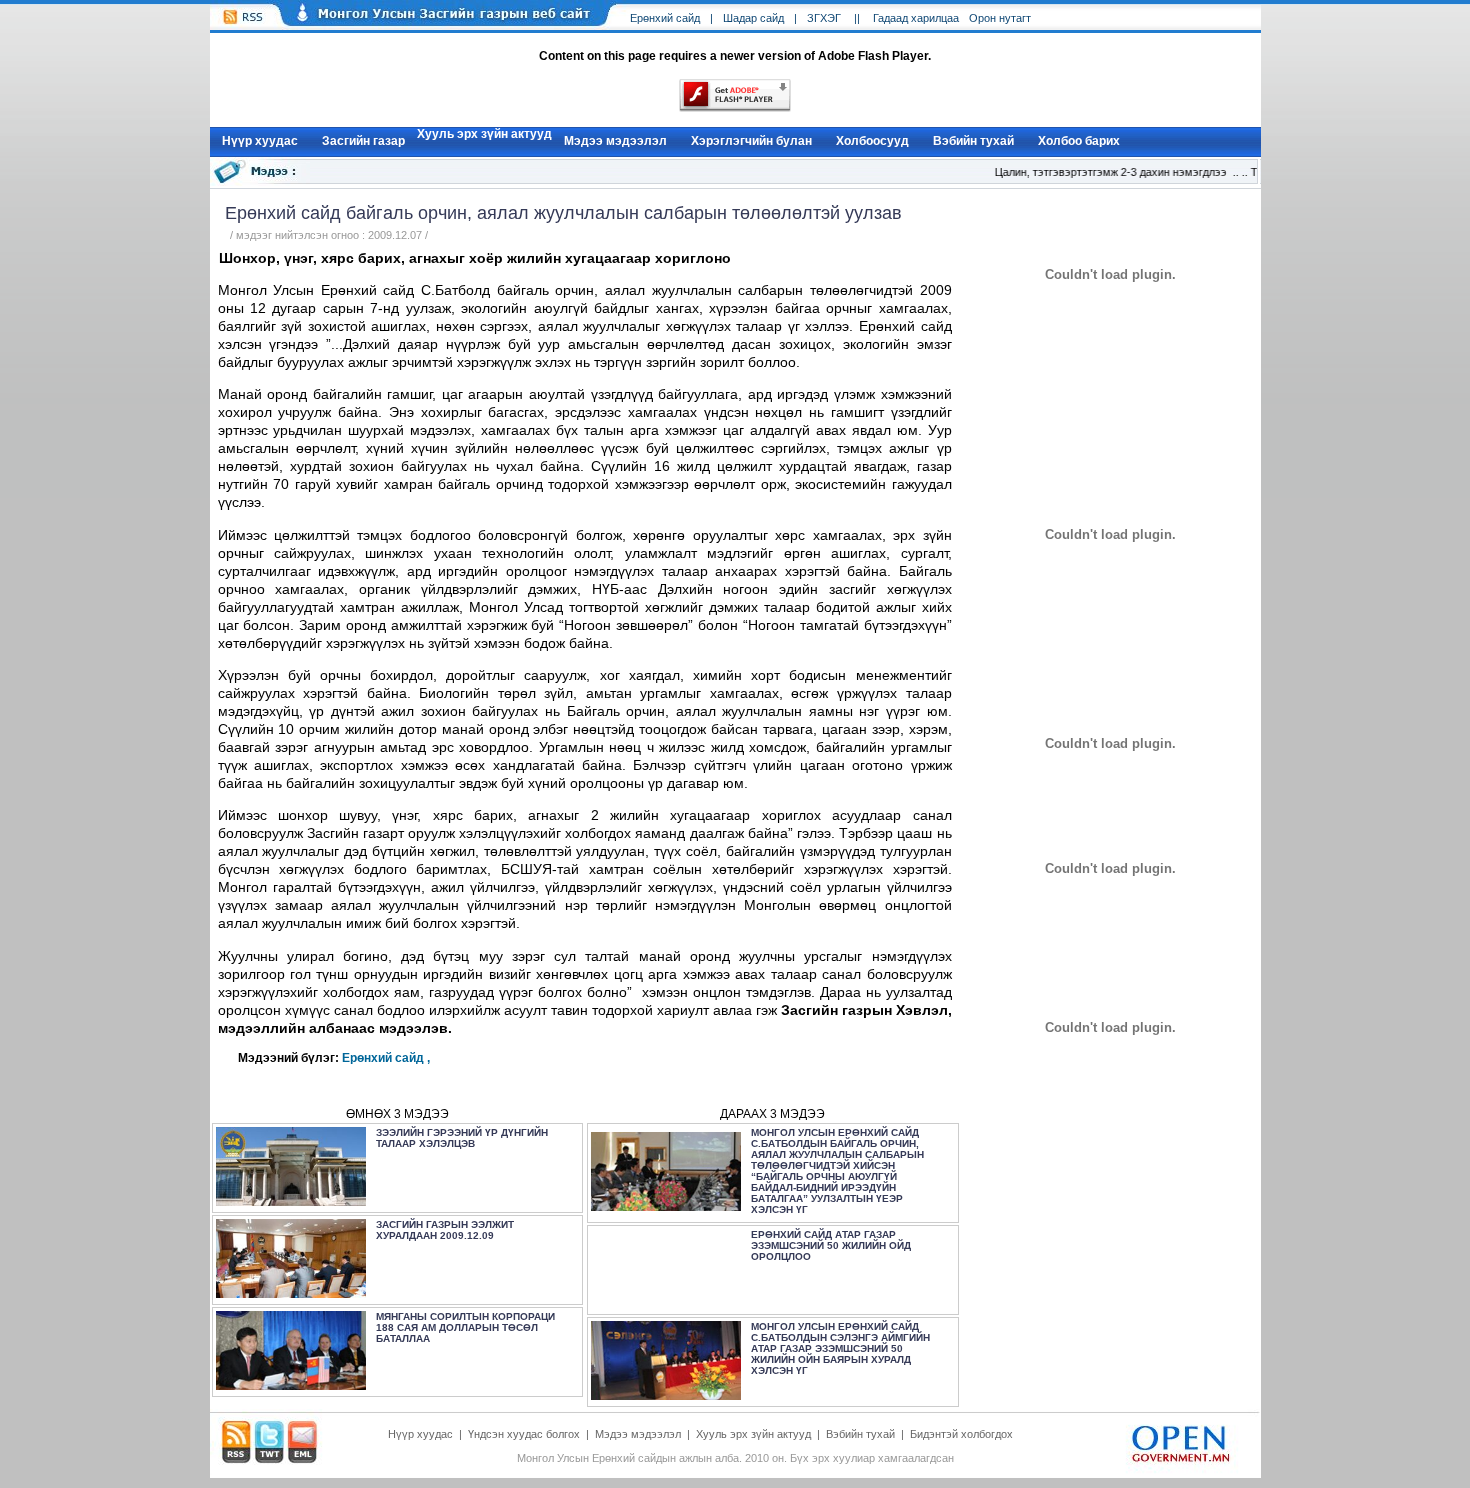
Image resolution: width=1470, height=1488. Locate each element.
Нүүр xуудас (260, 141)
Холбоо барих (1079, 141)
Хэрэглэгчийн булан (751, 141)
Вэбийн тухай (973, 141)
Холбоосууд (872, 141)
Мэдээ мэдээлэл (615, 141)
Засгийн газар (363, 141)
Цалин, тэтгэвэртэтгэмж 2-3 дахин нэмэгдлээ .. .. (1112, 172)
